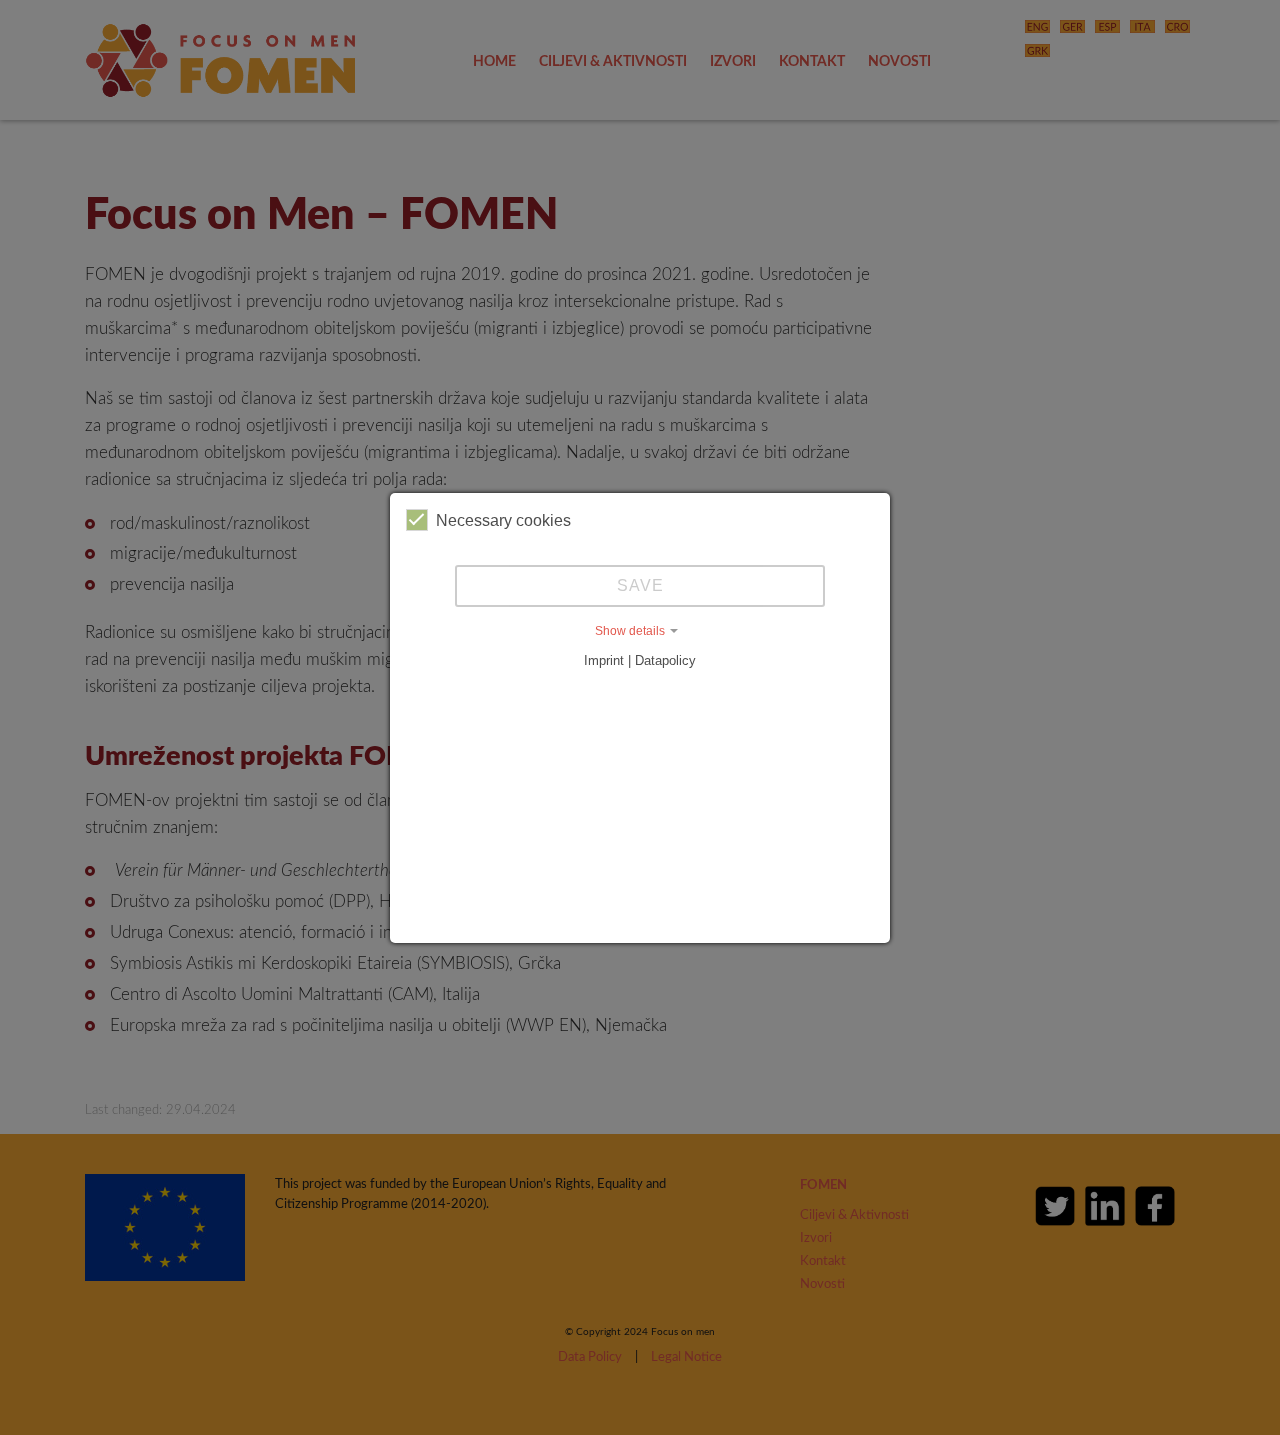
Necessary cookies (503, 520)
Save (640, 585)
